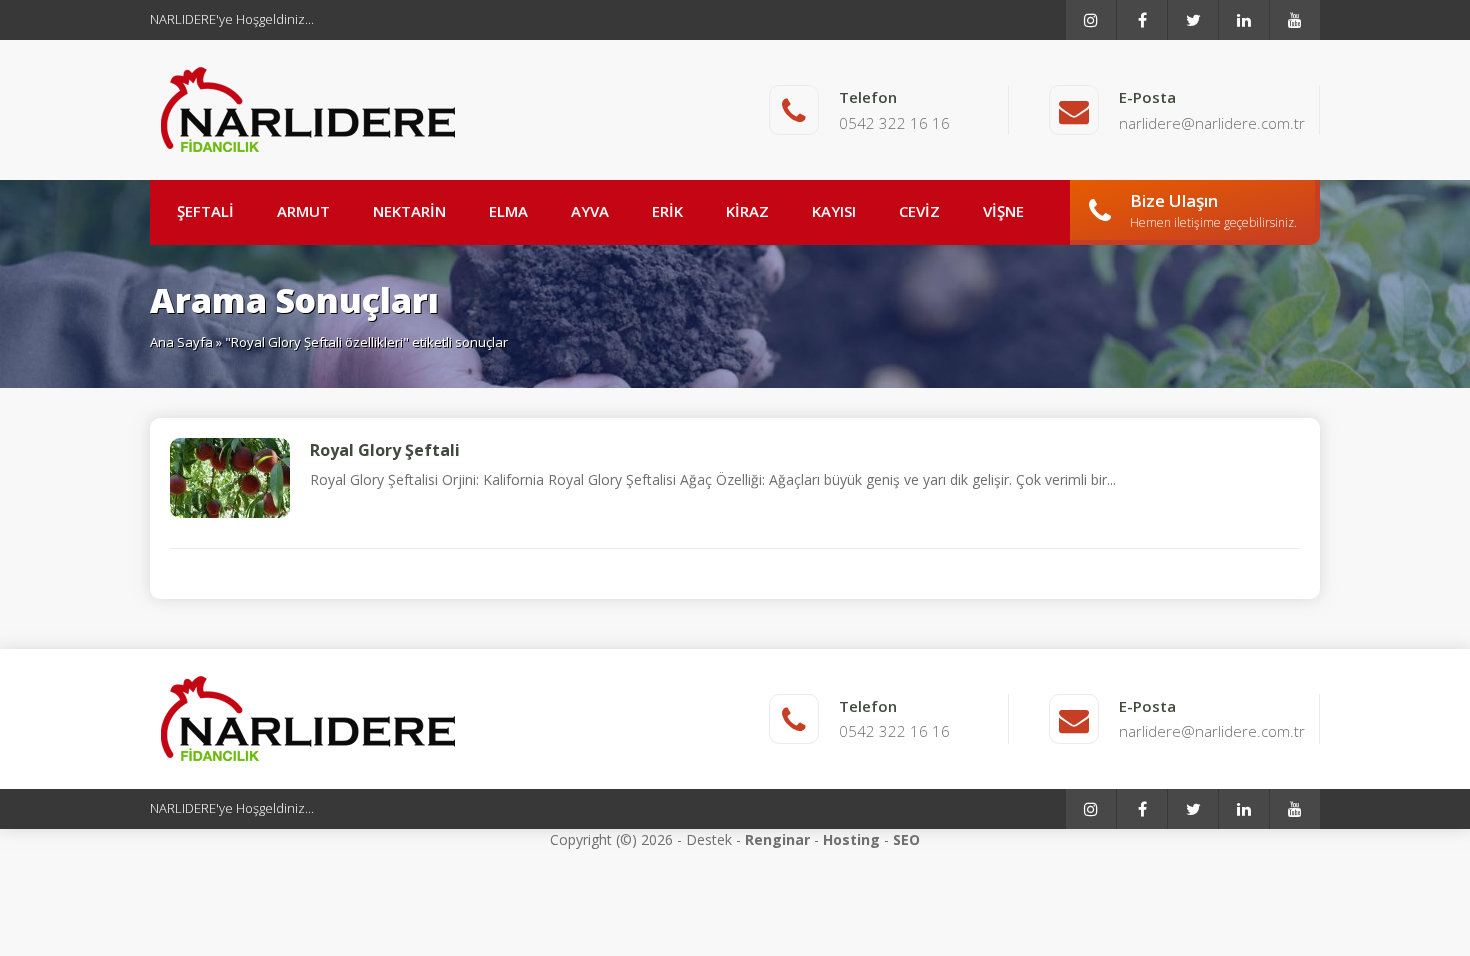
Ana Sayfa (181, 342)
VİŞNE (1003, 211)
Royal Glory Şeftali (385, 450)
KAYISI (834, 211)
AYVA (590, 211)
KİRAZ (747, 211)
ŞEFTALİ (205, 211)
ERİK (667, 211)
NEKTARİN (409, 211)
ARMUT (303, 211)
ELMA (508, 211)
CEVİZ (919, 211)
